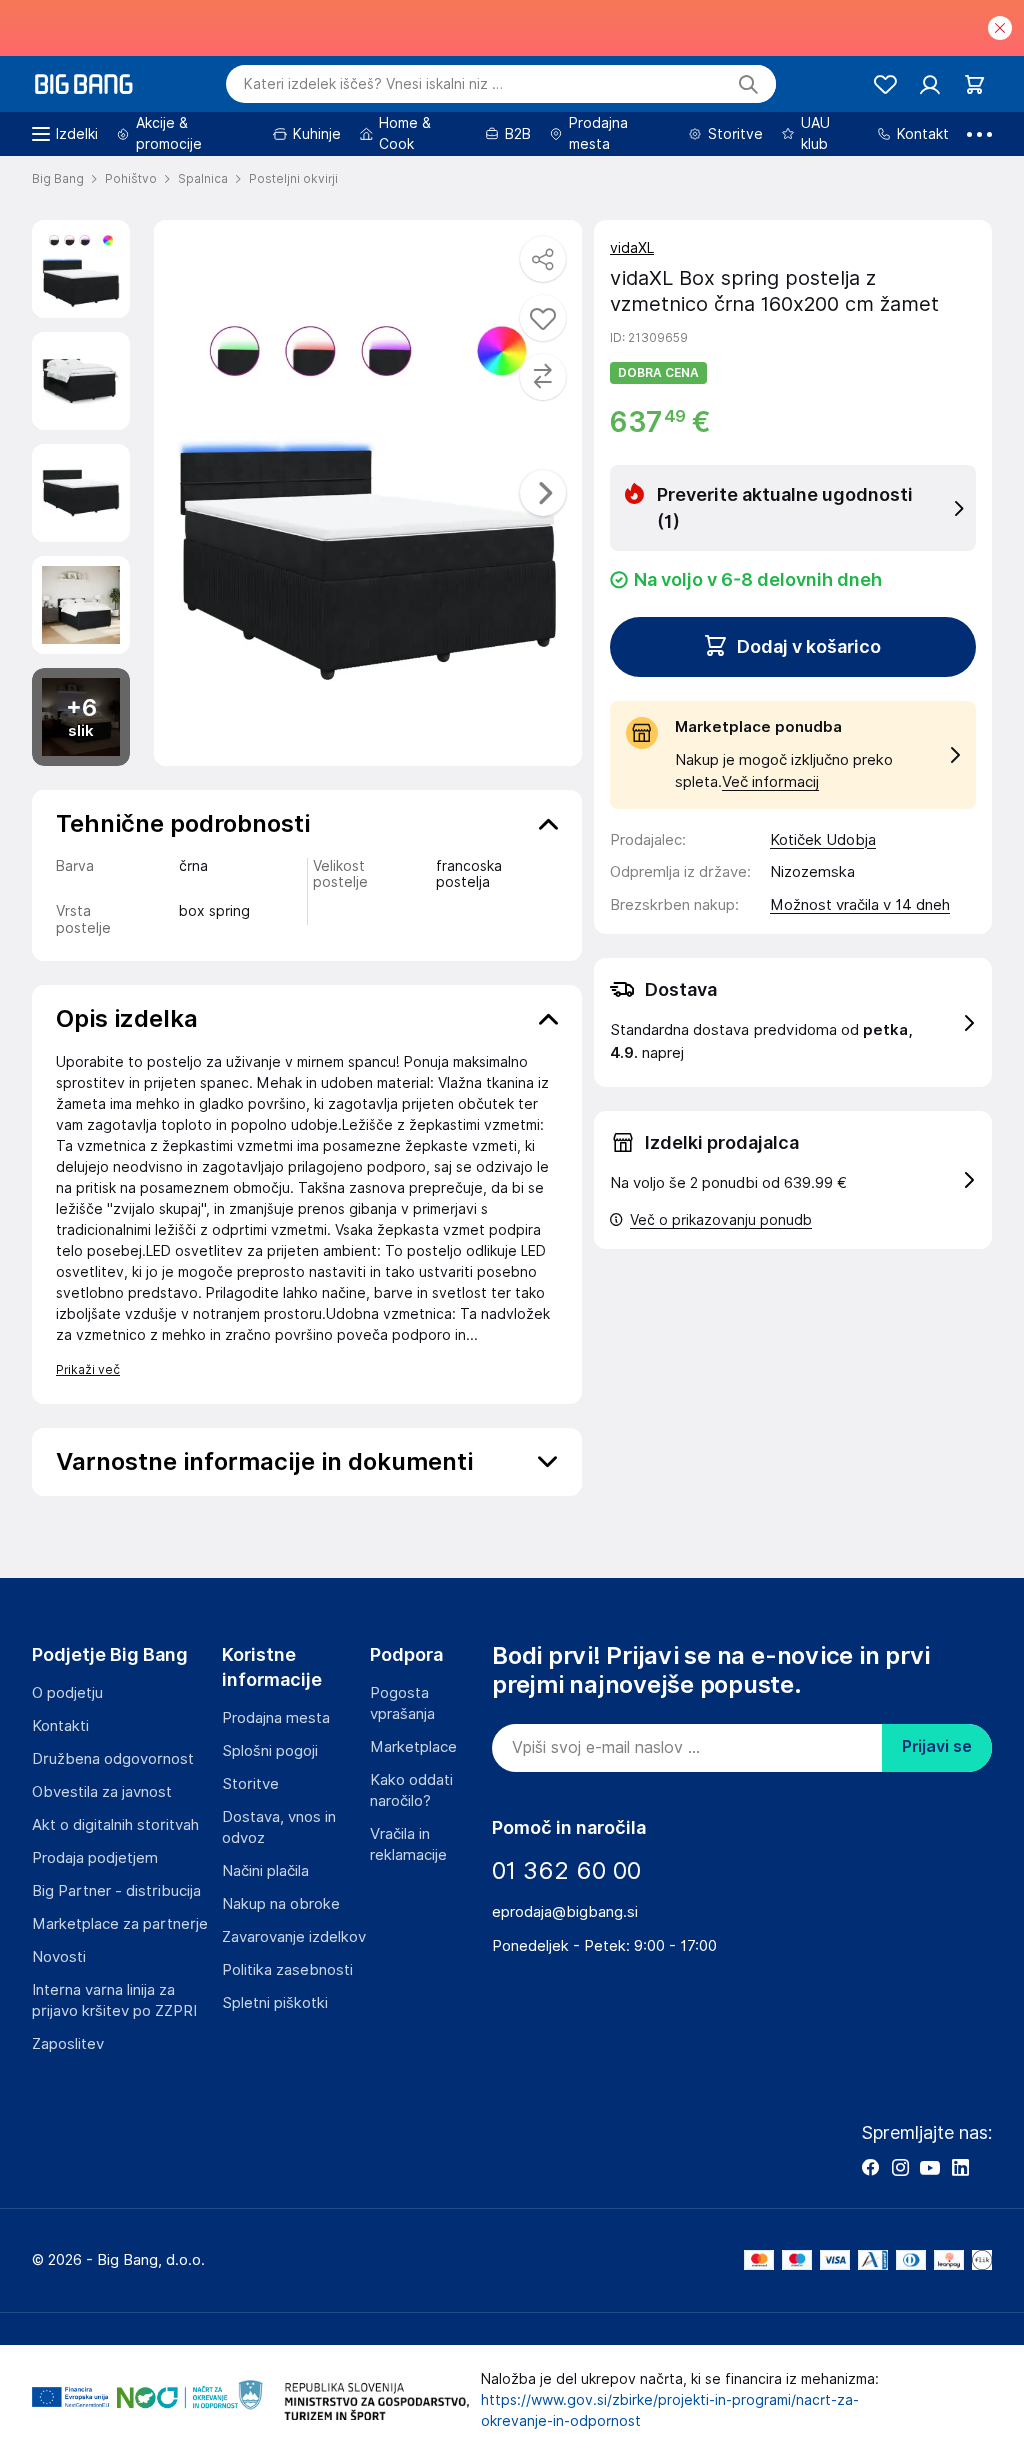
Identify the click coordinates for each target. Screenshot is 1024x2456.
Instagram (900, 2167)
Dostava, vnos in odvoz (279, 1827)
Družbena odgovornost (113, 1759)
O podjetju (67, 1693)
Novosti (59, 1957)
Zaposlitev (68, 2044)
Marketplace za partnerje (120, 1924)
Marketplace (413, 1747)
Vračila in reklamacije (408, 1844)
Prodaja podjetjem (95, 1858)
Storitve (250, 1784)
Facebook (870, 2167)
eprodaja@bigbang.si (565, 1912)
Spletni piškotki (275, 2003)
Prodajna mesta (276, 1718)
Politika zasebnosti (287, 1970)
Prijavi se (937, 1746)
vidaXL (632, 248)
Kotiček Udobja (823, 840)
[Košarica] (974, 84)
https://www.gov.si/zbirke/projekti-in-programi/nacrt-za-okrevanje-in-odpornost (670, 2410)
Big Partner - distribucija (116, 1891)
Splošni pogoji (270, 1751)
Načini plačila (265, 1871)
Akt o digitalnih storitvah (115, 1825)
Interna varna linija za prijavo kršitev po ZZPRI (114, 2000)
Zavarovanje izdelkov (294, 1937)
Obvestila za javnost (102, 1792)
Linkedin (960, 2167)
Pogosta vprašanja (402, 1703)
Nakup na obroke (281, 1904)
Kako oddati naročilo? (411, 1790)
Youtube (930, 2167)
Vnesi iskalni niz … (373, 84)
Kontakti (60, 1726)
